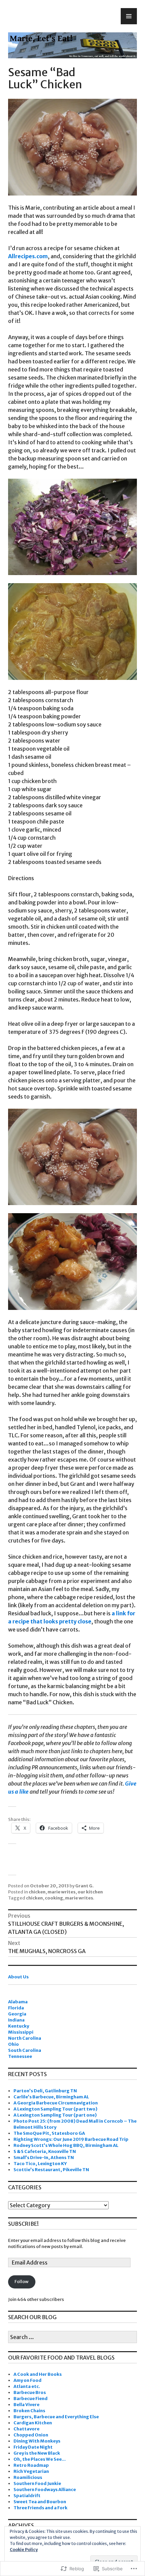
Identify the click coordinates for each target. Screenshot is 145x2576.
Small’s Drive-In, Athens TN (44, 2158)
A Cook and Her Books (38, 2374)
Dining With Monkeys (37, 2441)
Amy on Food (27, 2380)
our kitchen (90, 1892)
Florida (16, 2008)
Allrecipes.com (28, 256)
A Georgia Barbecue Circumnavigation (56, 2103)
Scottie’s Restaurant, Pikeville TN (51, 2170)
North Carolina (25, 2038)
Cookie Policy (24, 2550)
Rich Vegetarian (31, 2471)
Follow (22, 2282)
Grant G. (84, 1886)
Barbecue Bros (30, 2392)
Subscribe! (23, 2224)
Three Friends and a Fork (40, 2508)
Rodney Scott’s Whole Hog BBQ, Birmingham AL (66, 2145)
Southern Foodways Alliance (45, 2490)
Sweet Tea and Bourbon (40, 2502)
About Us (18, 1977)
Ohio (13, 2044)
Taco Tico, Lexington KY (40, 2164)
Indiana (16, 2020)
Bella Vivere (26, 2405)
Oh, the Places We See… (40, 2459)
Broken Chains (29, 2411)
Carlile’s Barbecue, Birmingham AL (51, 2097)
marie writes (62, 1892)
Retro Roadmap (31, 2465)
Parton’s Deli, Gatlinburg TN (45, 2091)
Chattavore (26, 2429)
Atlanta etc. (27, 2386)
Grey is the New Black (37, 2453)
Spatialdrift (27, 2496)
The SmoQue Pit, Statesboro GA (49, 2133)
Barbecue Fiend (31, 2399)
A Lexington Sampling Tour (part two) (55, 2109)
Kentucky (19, 2026)
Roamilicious (28, 2477)
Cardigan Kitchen (33, 2423)
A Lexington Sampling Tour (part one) (55, 2115)
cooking (54, 1898)
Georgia (17, 2014)
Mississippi (21, 2032)
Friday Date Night (33, 2447)
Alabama (18, 2002)
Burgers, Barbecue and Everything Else (56, 2417)
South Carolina (25, 2050)
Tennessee (20, 2056)
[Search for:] (72, 2338)
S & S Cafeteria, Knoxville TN (45, 2151)
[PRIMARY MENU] (129, 16)
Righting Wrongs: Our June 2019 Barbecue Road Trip (71, 2139)
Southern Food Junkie (37, 2483)
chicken (37, 1892)
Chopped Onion (31, 2435)
